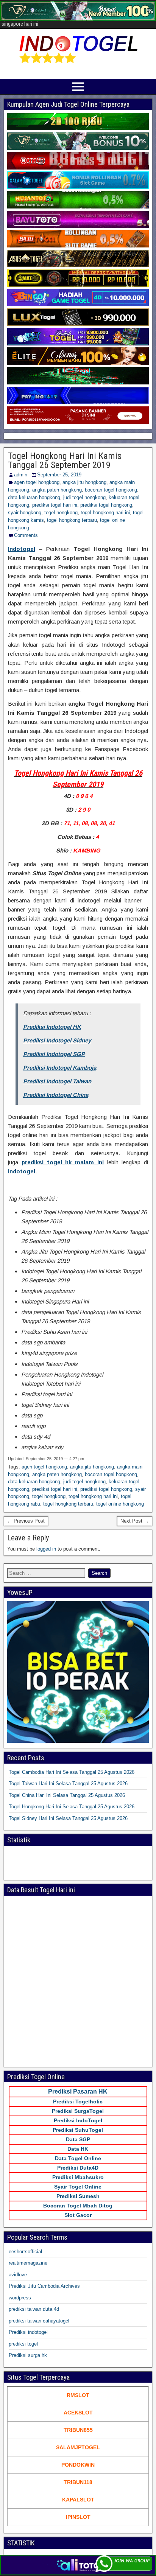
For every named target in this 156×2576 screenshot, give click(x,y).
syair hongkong (25, 513)
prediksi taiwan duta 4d (34, 2309)
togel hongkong (61, 513)
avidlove (18, 2275)
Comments (26, 535)
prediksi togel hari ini (55, 505)
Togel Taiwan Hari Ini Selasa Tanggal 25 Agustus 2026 (68, 1783)
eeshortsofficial (25, 2252)
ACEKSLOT (78, 2413)
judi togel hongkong (84, 497)
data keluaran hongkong (34, 497)
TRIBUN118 (78, 2482)
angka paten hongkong (57, 490)
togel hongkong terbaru (72, 520)
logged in (46, 1549)
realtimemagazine (28, 2263)
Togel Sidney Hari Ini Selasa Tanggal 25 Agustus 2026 (68, 1818)
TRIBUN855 (78, 2430)
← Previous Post (26, 1521)
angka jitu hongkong (84, 482)
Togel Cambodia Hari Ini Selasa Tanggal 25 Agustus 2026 (72, 1772)
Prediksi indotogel (28, 2332)
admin (21, 475)
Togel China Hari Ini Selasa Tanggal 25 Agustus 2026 (67, 1795)
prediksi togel (23, 2344)
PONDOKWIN (78, 2465)
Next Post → (135, 1521)
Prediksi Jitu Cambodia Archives (44, 2286)
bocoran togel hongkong (111, 490)
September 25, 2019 (59, 475)
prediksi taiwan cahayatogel (39, 2321)
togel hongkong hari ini (105, 513)
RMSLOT (78, 2395)
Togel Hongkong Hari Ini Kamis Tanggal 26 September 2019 (65, 460)
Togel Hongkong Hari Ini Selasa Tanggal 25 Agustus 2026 (72, 1807)
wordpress (20, 2298)
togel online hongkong (120, 1504)
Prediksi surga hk (28, 2355)
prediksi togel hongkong (106, 505)
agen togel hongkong (37, 482)
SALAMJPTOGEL (78, 2447)
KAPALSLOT (78, 2500)
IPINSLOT (78, 2517)
